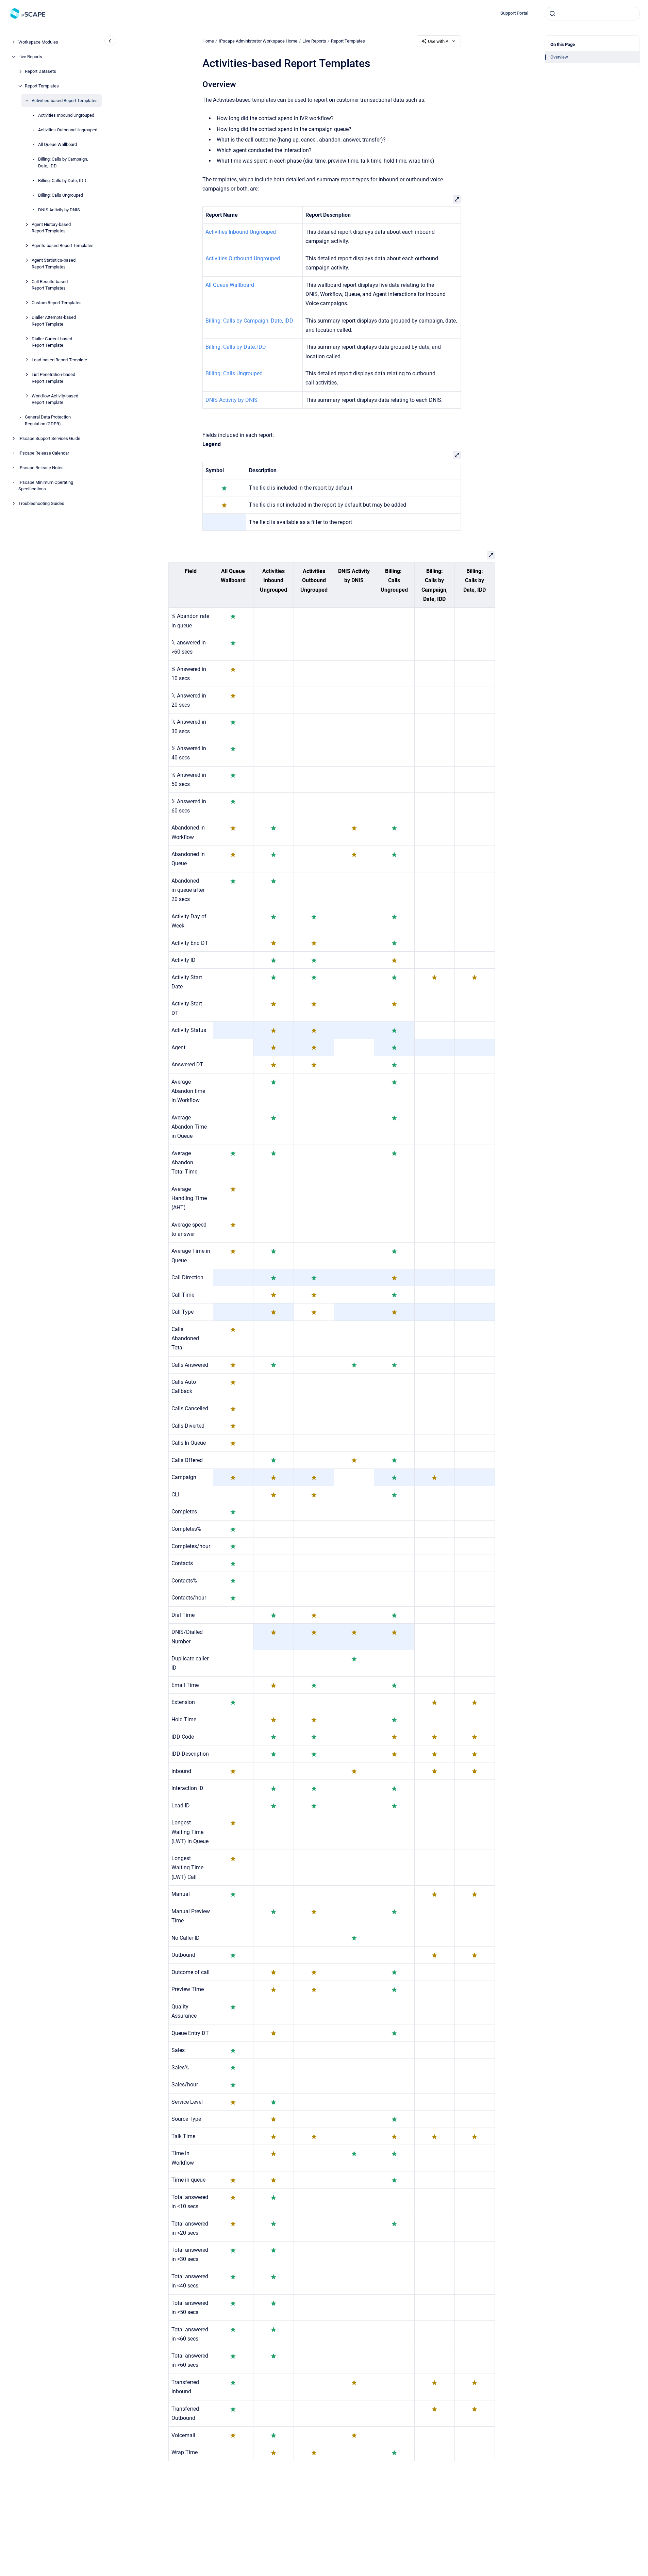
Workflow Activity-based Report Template (55, 399)
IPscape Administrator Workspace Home (258, 41)
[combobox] (592, 14)
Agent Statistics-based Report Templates (54, 264)
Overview (559, 57)
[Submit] (552, 14)
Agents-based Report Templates (63, 245)
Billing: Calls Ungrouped (61, 195)
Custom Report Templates (57, 303)
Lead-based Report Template (59, 360)
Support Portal (514, 13)
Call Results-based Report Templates (50, 285)
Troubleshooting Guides (41, 503)
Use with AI (439, 41)
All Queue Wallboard (57, 144)
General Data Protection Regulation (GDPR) (48, 420)
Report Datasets (40, 71)
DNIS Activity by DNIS (59, 209)
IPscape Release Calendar (44, 453)
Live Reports (30, 57)
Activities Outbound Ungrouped (68, 130)
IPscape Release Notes (41, 467)
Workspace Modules (38, 42)
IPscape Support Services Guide (49, 438)
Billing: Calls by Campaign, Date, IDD (63, 162)
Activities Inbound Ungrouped (66, 115)
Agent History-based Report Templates (51, 227)
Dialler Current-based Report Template (52, 342)
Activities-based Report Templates (65, 101)
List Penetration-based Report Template (53, 378)
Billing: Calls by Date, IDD (62, 180)
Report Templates (42, 86)
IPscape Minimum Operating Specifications (46, 485)
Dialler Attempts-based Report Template (54, 321)
